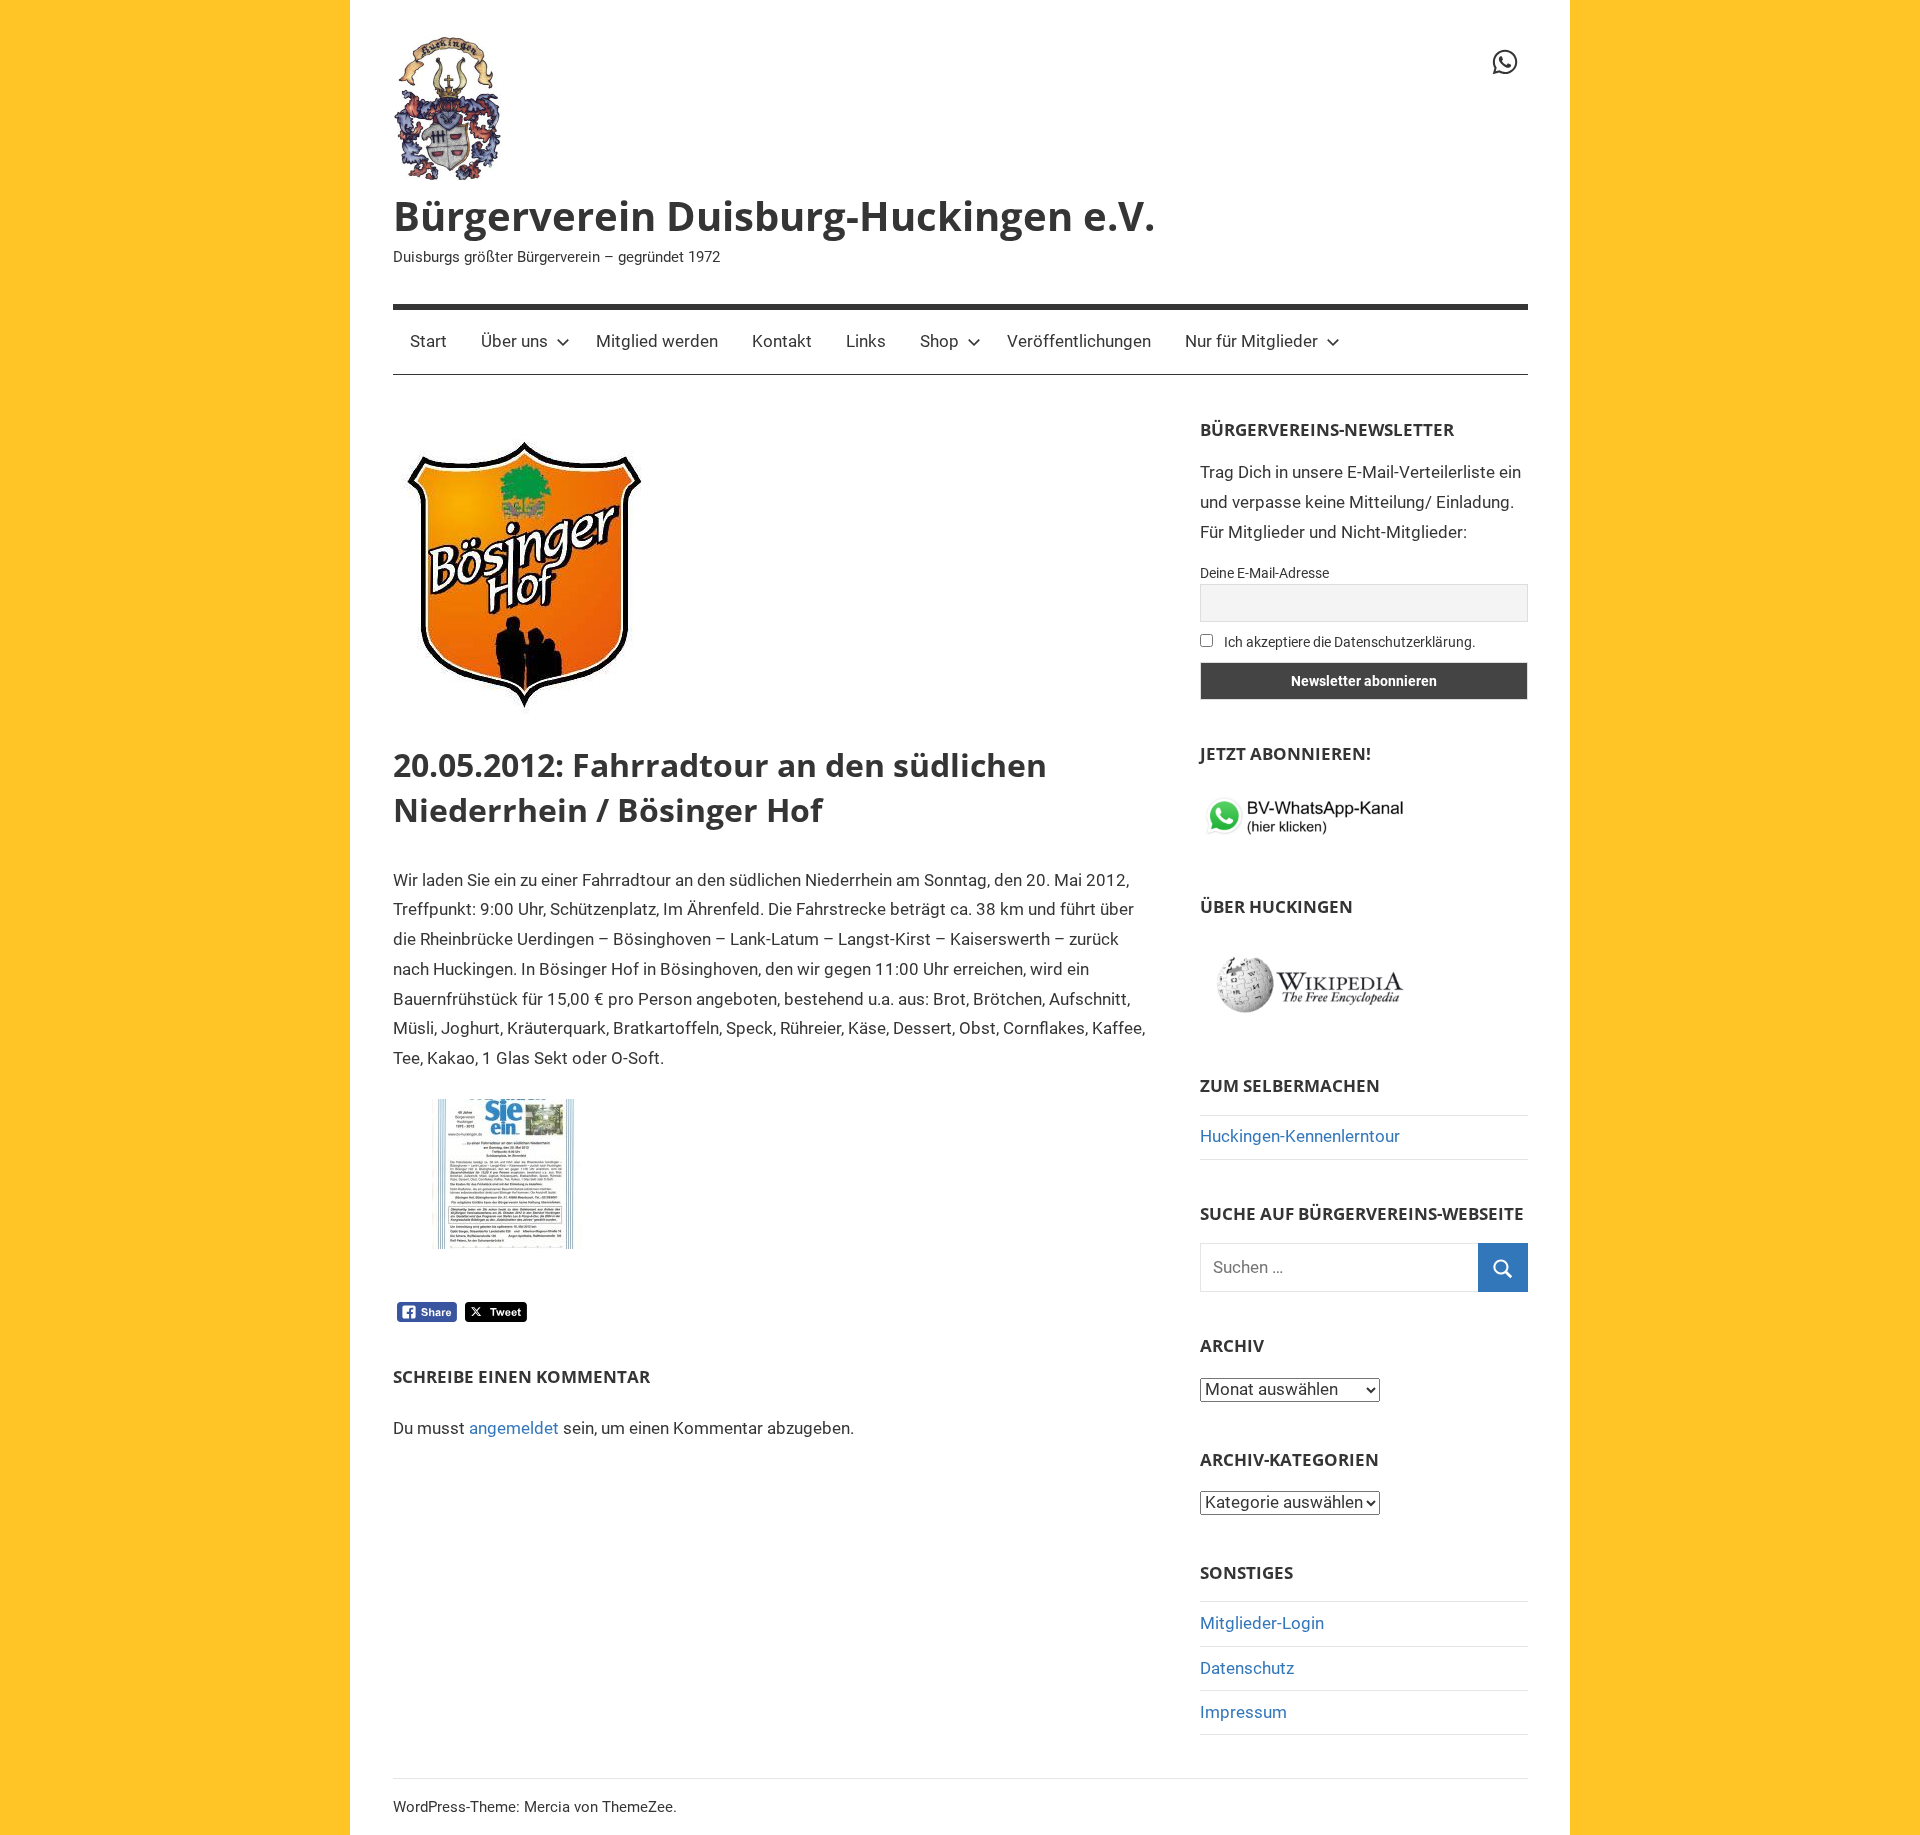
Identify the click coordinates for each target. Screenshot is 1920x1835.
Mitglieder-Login (1262, 1623)
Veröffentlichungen (1079, 341)
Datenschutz (1247, 1668)
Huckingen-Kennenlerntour (1300, 1136)
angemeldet (514, 1428)
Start (428, 341)
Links (866, 341)
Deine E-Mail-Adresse (1264, 573)
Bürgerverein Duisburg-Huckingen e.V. (774, 215)
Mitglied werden (657, 341)
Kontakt (782, 341)
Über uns (514, 341)
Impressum (1243, 1712)
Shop (939, 341)
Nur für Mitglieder (1251, 341)
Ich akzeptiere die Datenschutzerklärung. (1348, 642)
